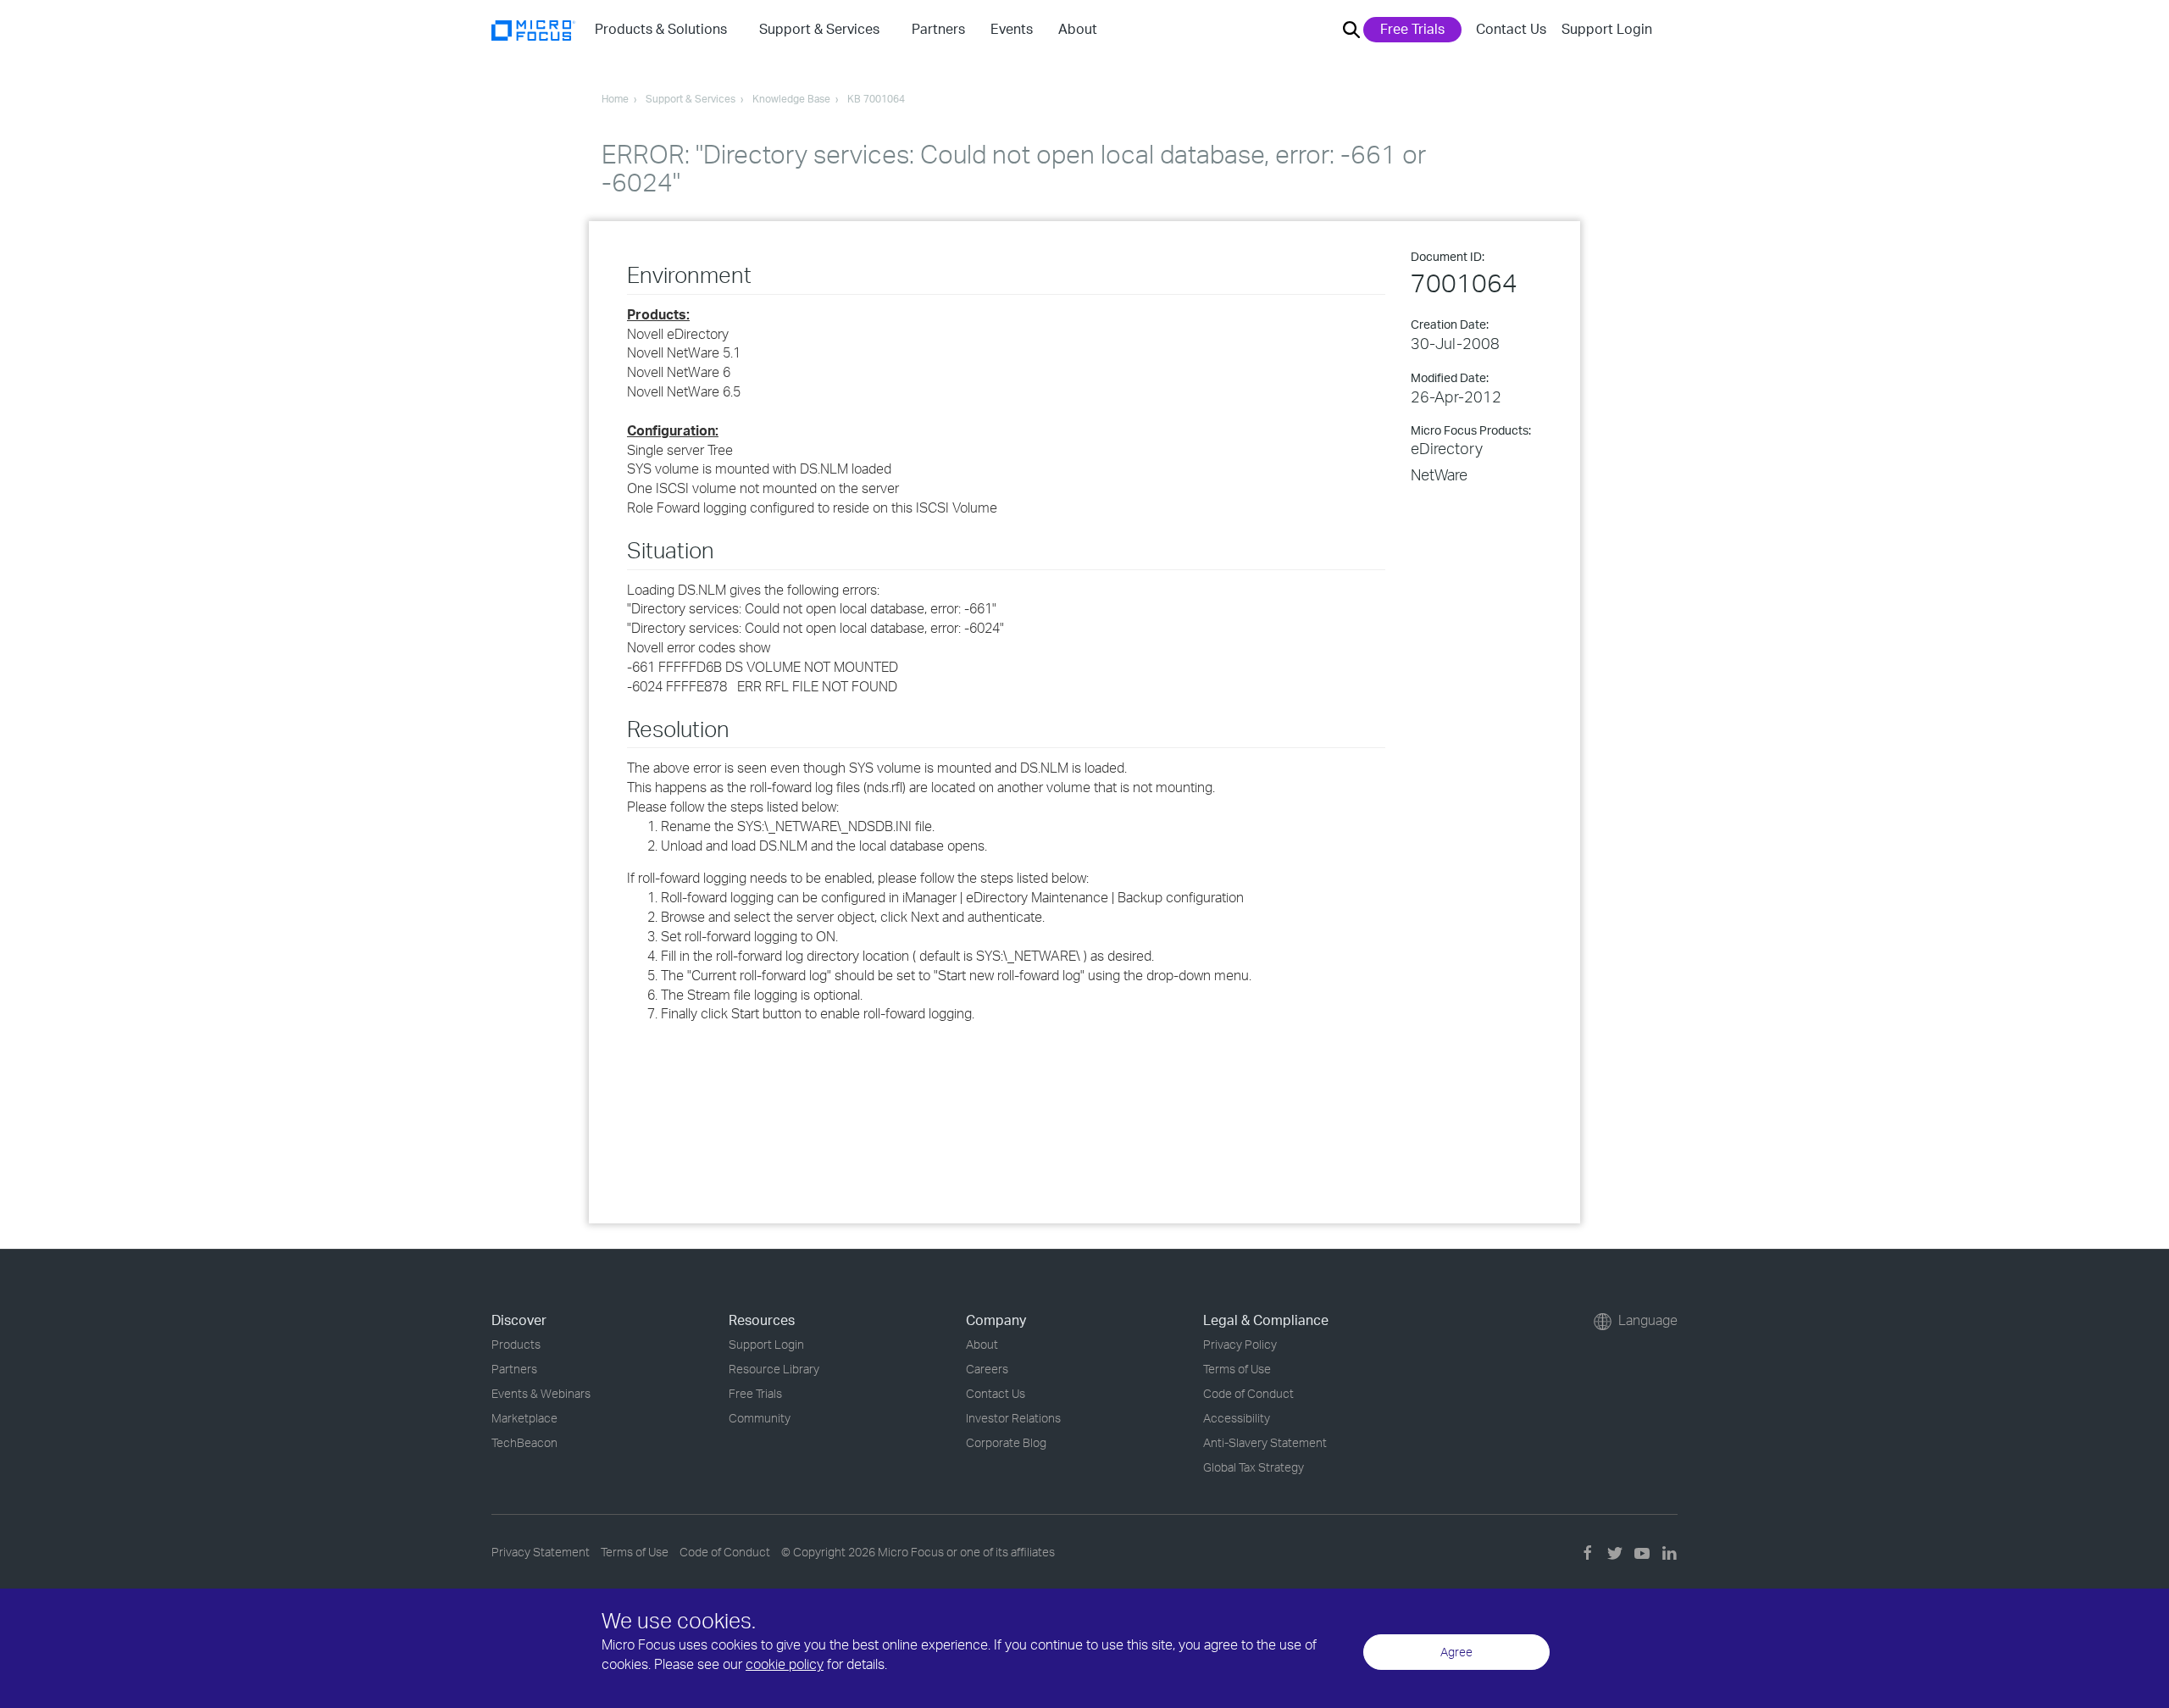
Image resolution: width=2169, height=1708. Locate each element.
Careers (987, 1369)
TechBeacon (524, 1442)
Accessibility (1237, 1418)
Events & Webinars (541, 1393)
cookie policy (785, 1664)
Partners (514, 1369)
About (982, 1344)
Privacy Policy (1240, 1344)
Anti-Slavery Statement (1265, 1442)
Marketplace (524, 1418)
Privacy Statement (541, 1552)
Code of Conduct (1248, 1393)
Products (516, 1344)
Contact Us (1511, 29)
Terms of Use (1237, 1369)
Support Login (1607, 29)
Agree (1456, 1652)
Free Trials (1412, 29)
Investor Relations (1013, 1418)
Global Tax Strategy (1254, 1467)
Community (760, 1418)
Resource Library (774, 1369)
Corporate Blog (1006, 1442)
